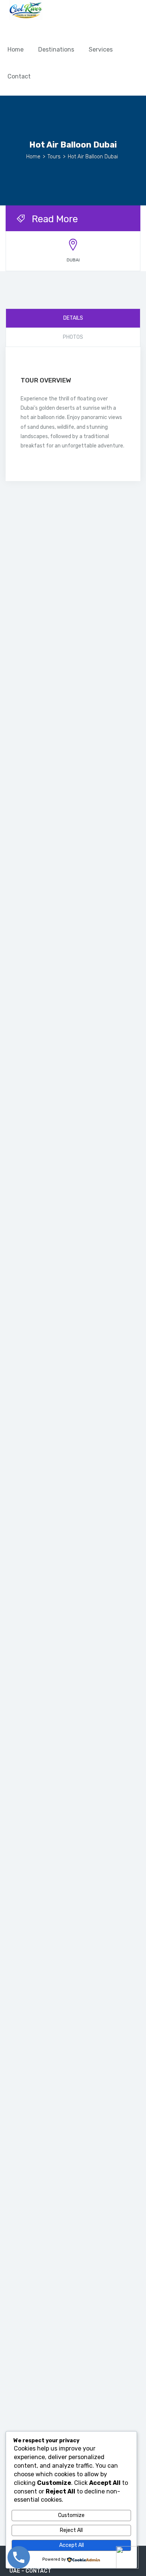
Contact (19, 76)
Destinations (56, 49)
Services (101, 49)
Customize (71, 2515)
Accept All (72, 2545)
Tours (54, 157)
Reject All (71, 2530)
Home (16, 49)
